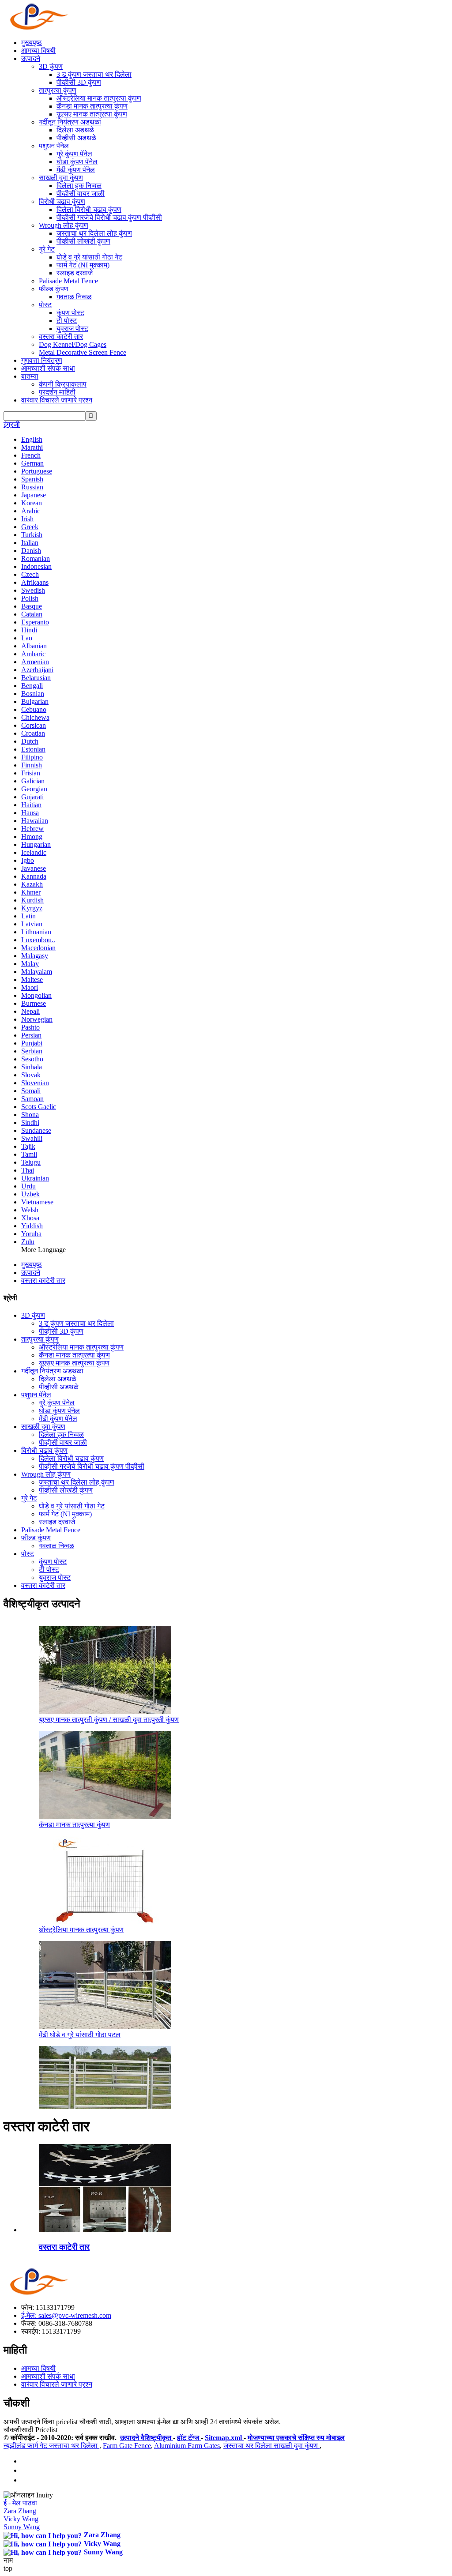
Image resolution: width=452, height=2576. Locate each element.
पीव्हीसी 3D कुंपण (79, 82)
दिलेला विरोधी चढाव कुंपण (89, 209)
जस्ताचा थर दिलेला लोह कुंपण (94, 233)
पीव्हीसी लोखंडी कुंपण (83, 241)
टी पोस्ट (67, 321)
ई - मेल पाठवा (20, 2503)
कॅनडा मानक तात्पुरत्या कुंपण (92, 106)
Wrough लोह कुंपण (64, 225)
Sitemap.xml (224, 2438)
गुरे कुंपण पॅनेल (74, 154)
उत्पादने (31, 58)
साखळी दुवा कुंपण (61, 178)
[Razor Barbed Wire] (105, 2230)
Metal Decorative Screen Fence (83, 352)
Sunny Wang (22, 2527)
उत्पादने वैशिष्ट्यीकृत (147, 2438)
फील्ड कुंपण (54, 289)
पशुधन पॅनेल (54, 146)
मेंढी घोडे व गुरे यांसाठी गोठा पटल (80, 2035)
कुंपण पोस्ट (70, 313)
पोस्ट (45, 305)
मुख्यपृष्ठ (32, 43)
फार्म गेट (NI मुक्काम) (83, 265)
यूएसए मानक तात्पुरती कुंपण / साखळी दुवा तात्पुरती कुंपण (109, 1720)
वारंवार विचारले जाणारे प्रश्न (57, 400)
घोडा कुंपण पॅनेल (77, 162)
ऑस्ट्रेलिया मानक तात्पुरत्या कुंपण (99, 98)
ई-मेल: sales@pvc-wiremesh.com (66, 2315)
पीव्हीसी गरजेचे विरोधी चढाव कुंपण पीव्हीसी (109, 217)
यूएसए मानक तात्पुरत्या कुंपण (92, 114)
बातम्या (30, 376)
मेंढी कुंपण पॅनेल (76, 170)
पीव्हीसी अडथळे (76, 138)
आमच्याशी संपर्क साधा (48, 368)
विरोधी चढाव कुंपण (62, 201)
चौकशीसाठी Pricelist (30, 2430)
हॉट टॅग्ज (189, 2438)
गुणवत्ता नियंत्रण (42, 360)
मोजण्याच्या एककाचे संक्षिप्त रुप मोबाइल (296, 2438)
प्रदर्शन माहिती (57, 392)
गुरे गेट (47, 249)
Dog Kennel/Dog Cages (73, 344)
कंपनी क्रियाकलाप (63, 384)
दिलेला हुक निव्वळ (79, 186)
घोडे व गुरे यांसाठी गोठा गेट (89, 257)
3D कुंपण (51, 66)
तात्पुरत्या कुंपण (58, 90)
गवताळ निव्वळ (74, 297)
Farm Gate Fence (127, 2446)
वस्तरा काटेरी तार (61, 337)
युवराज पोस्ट (72, 329)
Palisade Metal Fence (68, 281)
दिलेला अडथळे (75, 130)
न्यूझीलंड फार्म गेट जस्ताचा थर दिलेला (51, 2446)
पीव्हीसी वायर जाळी (81, 194)
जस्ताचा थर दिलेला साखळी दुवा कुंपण (271, 2446)
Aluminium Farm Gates (187, 2446)
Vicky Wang (21, 2519)
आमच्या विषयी (38, 51)
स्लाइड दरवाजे (75, 273)
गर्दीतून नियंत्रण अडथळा (70, 122)
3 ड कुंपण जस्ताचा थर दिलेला (94, 74)
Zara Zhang (20, 2511)
